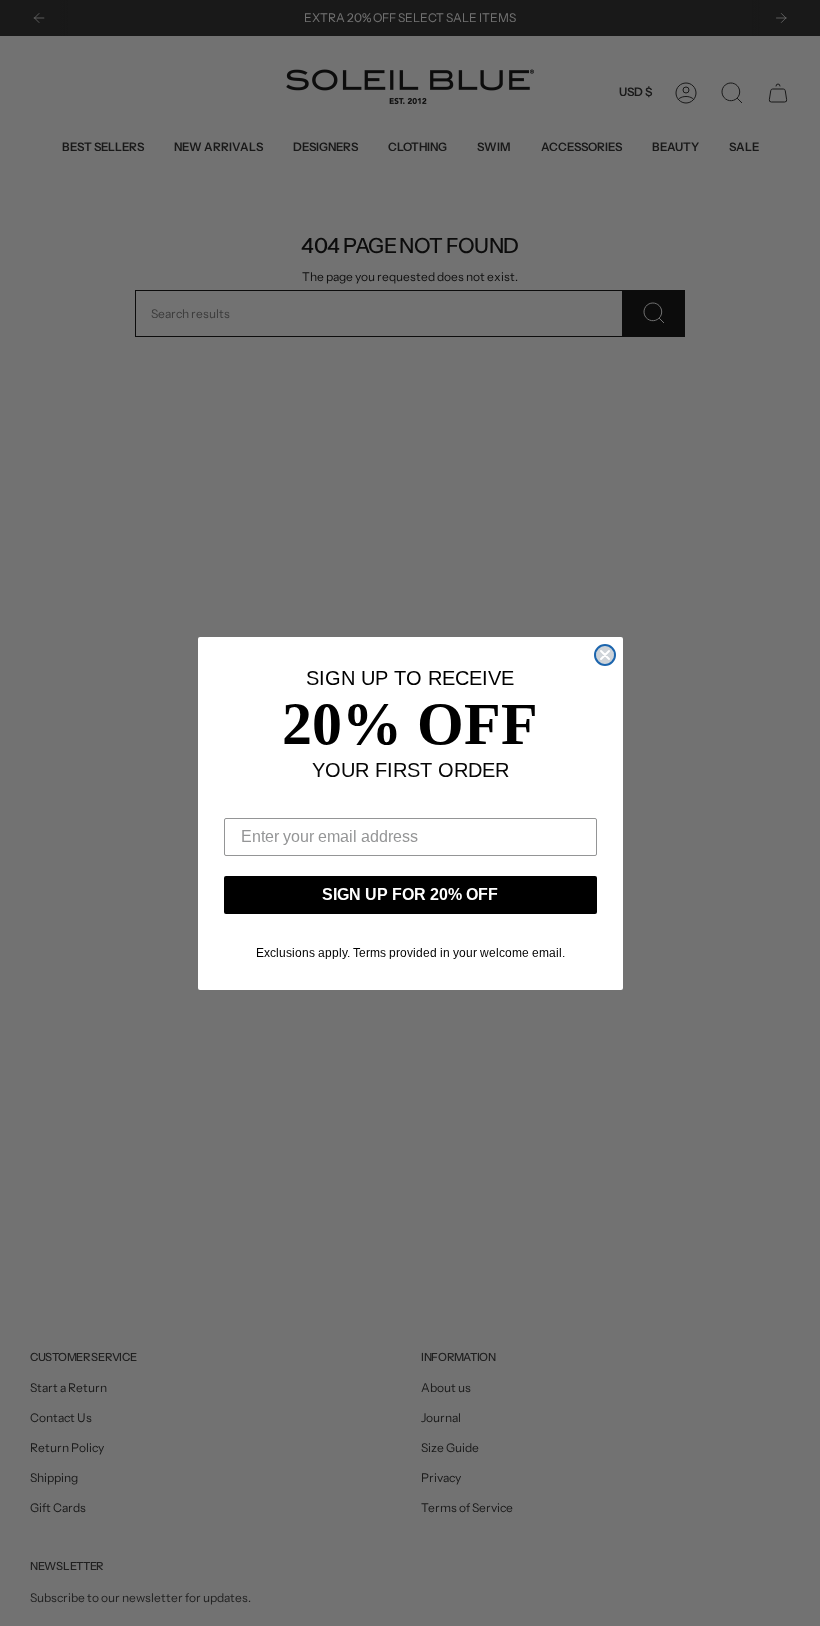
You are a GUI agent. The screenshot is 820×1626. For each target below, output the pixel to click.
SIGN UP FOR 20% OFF (410, 894)
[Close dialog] (605, 655)
